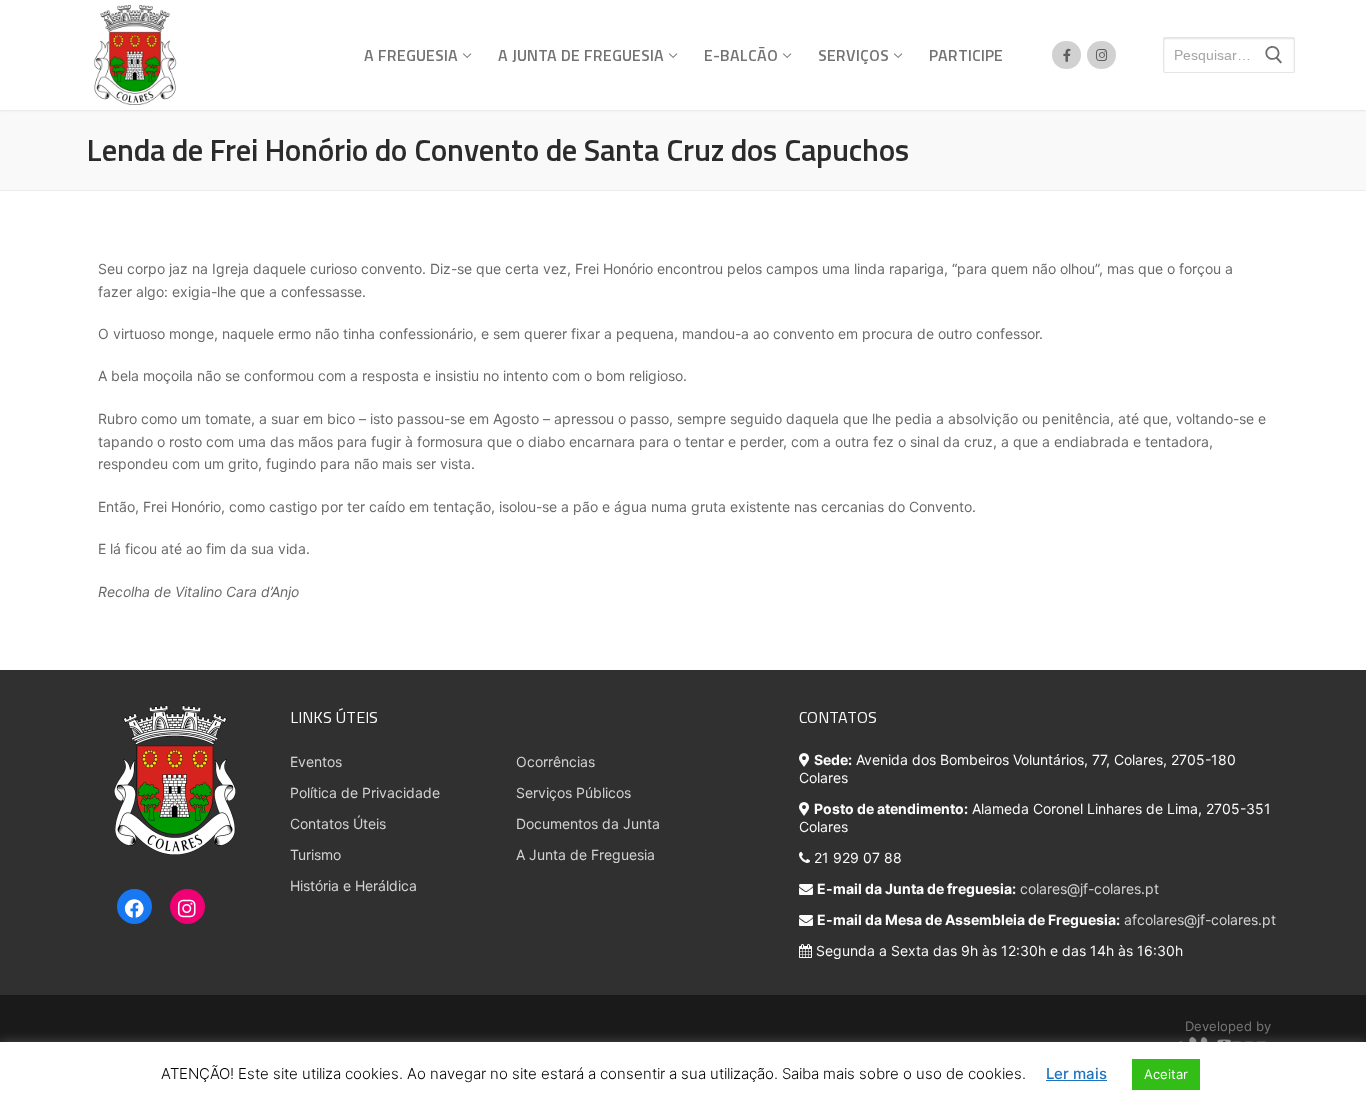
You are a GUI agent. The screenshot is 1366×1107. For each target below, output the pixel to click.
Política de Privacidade (365, 792)
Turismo (315, 854)
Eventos (316, 761)
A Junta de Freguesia (585, 854)
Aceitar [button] (1166, 1074)
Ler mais (1076, 1073)
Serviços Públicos (573, 792)
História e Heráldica (353, 885)
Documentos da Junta (588, 823)
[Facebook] (134, 908)
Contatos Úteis (338, 823)
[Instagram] (187, 908)
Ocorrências (555, 761)
